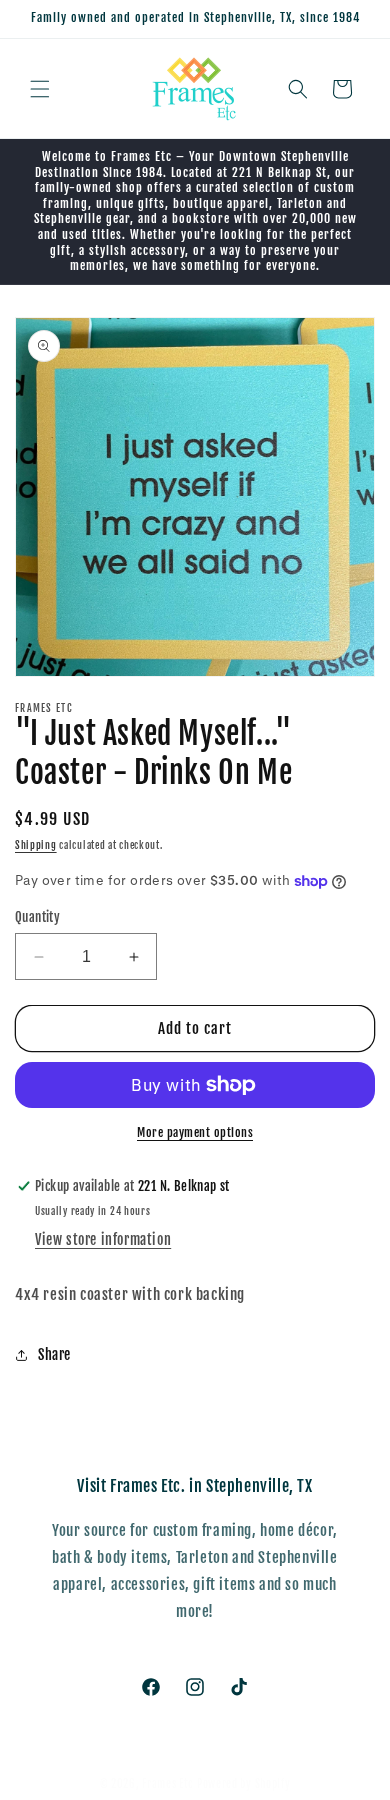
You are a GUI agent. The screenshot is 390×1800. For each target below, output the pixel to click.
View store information (103, 1239)
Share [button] (54, 1354)
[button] (40, 89)
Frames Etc (169, 1784)
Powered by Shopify (244, 1784)
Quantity (37, 917)
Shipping (36, 845)
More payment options (195, 1132)
